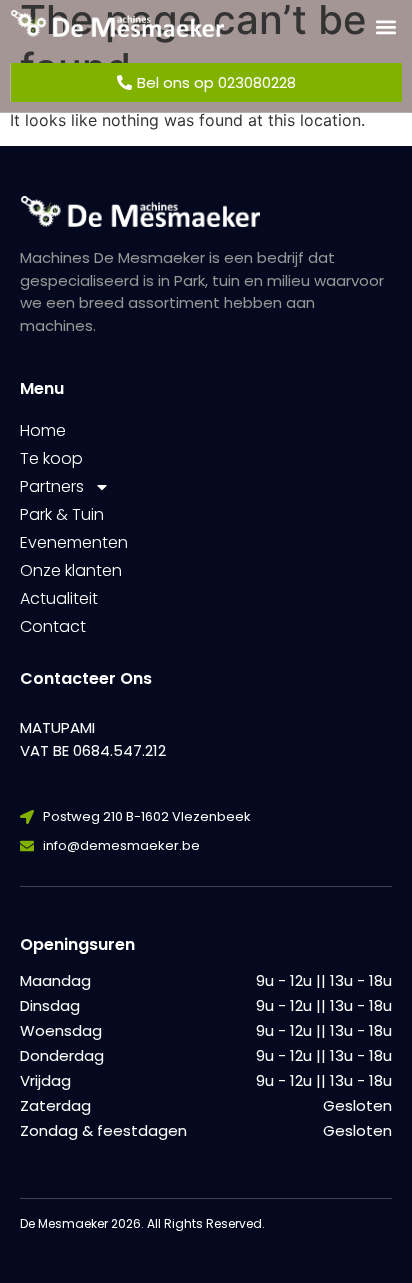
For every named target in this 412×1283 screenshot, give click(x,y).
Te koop (51, 458)
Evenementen (74, 542)
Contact (53, 626)
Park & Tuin (62, 514)
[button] (385, 26)
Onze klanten (71, 570)
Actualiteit (59, 598)
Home (43, 430)
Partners (52, 486)
